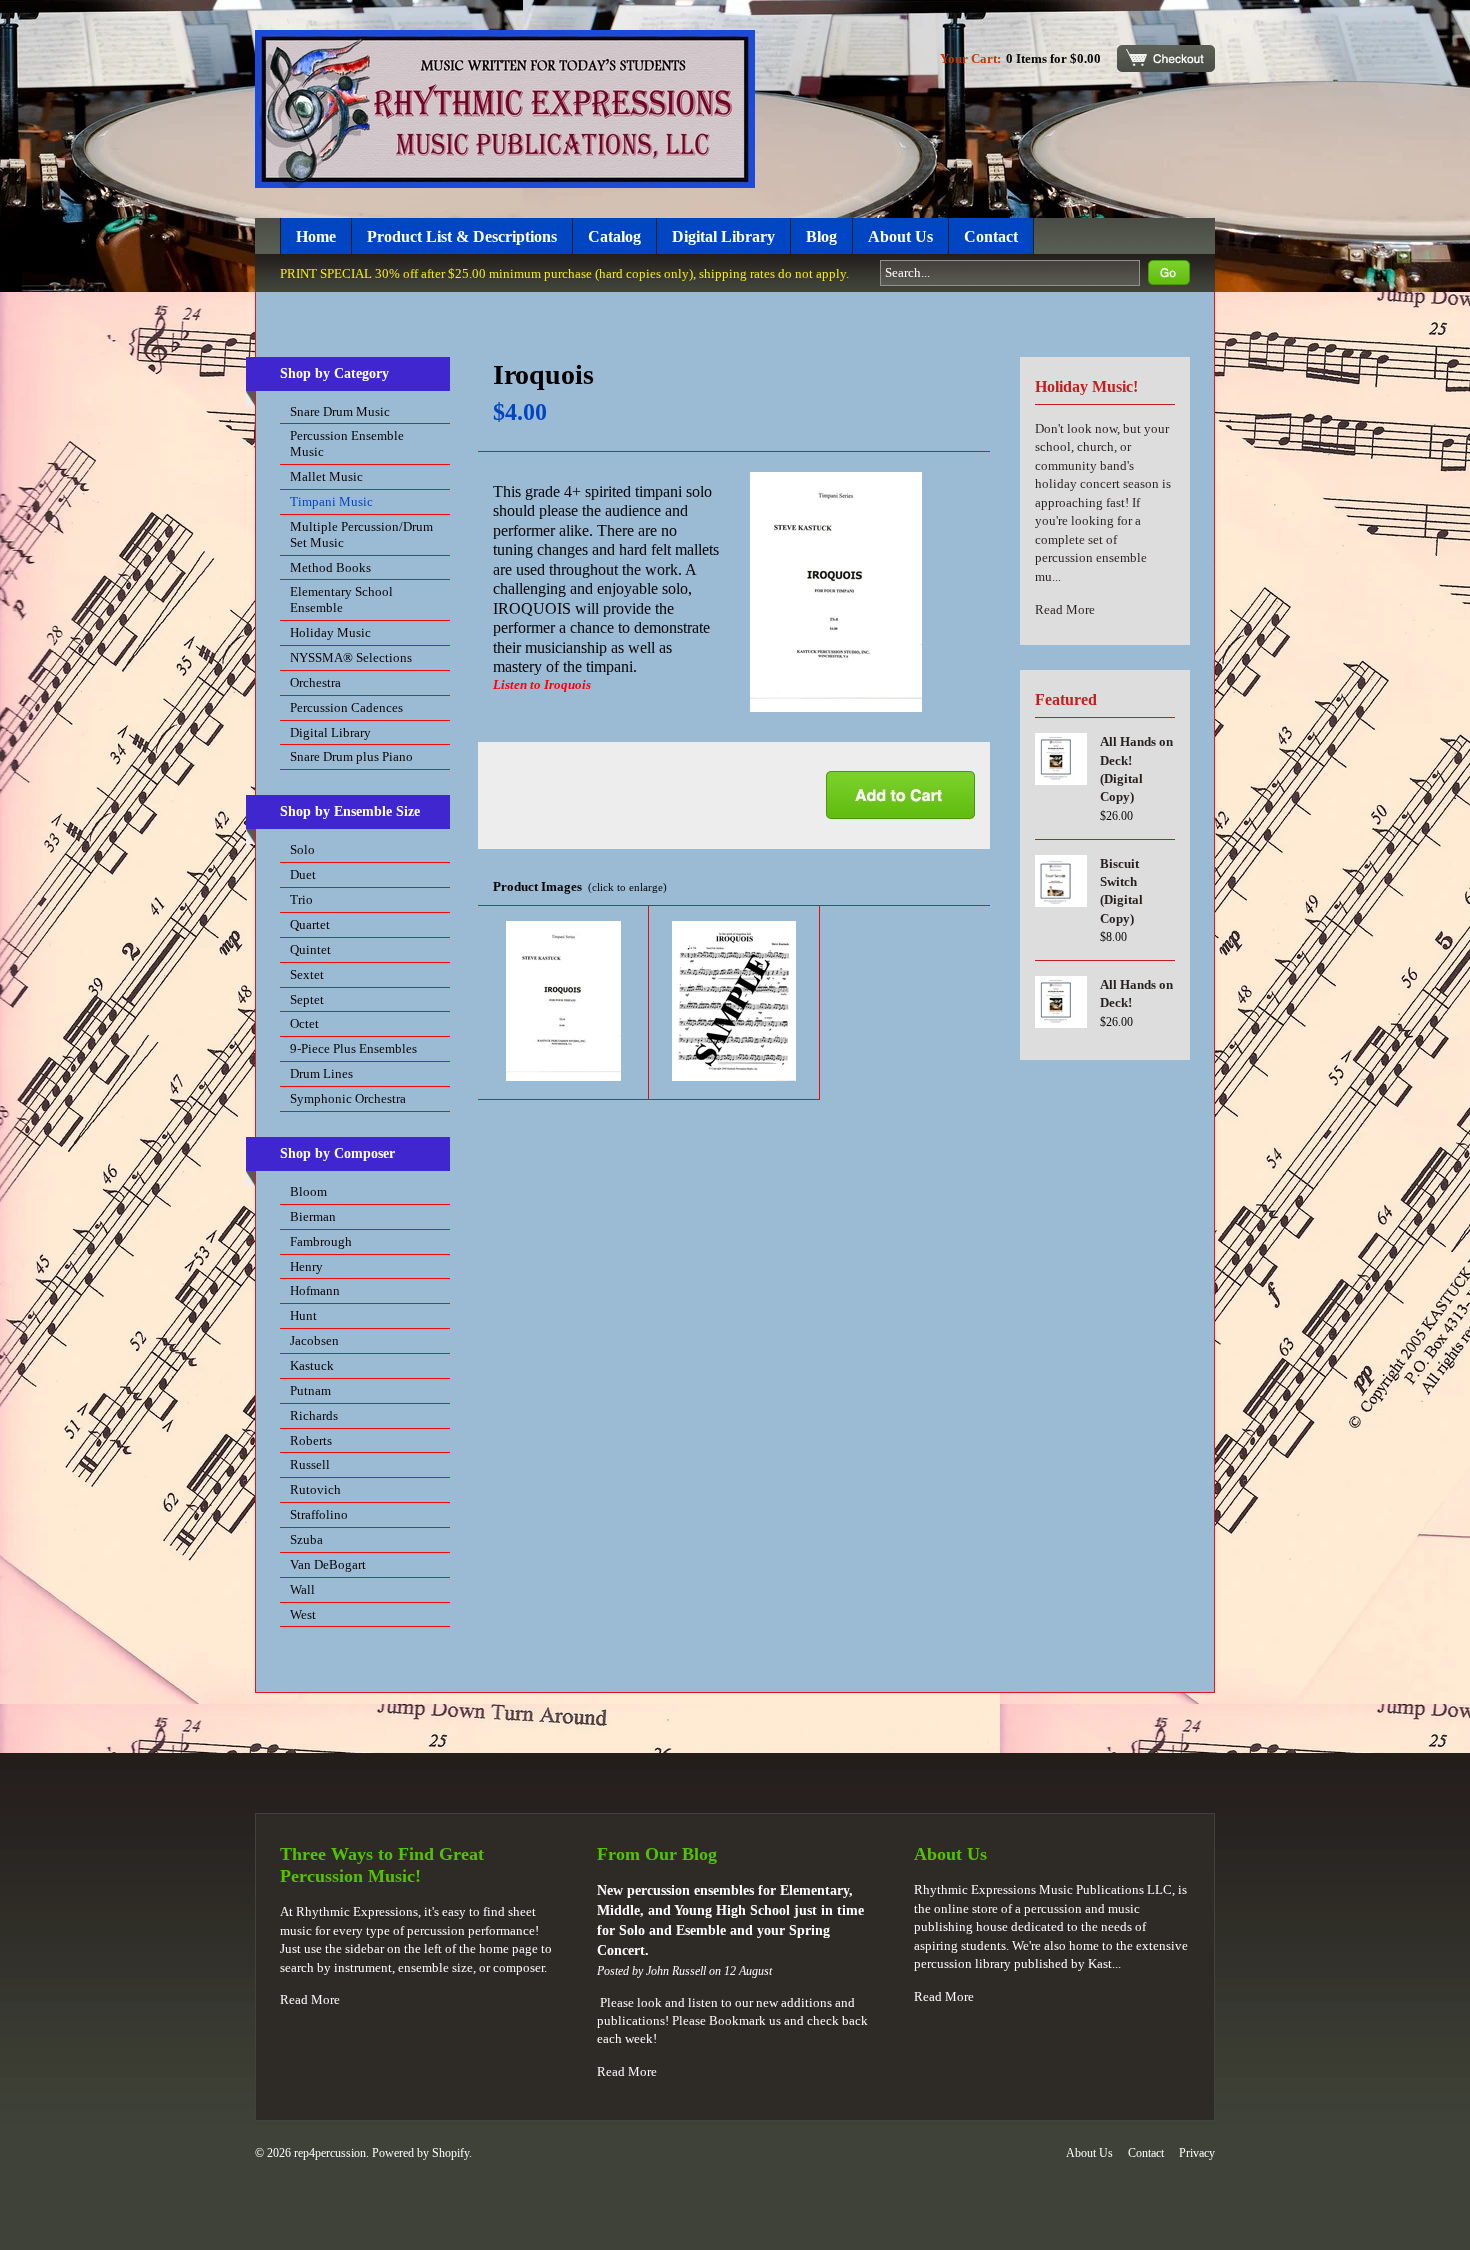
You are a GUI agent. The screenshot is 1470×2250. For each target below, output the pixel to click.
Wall (302, 1589)
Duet (303, 874)
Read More (1065, 609)
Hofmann (315, 1290)
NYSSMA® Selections (351, 657)
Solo (302, 849)
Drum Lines (321, 1073)
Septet (307, 999)
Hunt (303, 1315)
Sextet (307, 974)
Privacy (1197, 2153)
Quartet (310, 924)
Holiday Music (330, 632)
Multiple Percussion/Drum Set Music (361, 534)
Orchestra (315, 682)
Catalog (614, 236)
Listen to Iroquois (542, 684)
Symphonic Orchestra (348, 1098)
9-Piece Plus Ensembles (353, 1048)
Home (316, 236)
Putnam (310, 1390)
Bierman (313, 1216)
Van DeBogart (328, 1564)
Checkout (1166, 58)
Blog (821, 236)
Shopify (450, 2153)
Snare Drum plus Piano (351, 756)
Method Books (330, 567)
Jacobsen (314, 1340)
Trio (301, 899)
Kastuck (312, 1365)
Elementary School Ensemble (341, 599)
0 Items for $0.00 (1053, 58)
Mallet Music (326, 476)
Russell (310, 1464)
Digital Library (723, 236)
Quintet (310, 949)
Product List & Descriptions (462, 236)
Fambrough (321, 1241)
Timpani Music (331, 501)
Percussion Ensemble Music (347, 443)
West (303, 1614)
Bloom (308, 1191)
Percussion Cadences (346, 707)
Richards (314, 1415)
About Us (900, 236)
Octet (304, 1023)
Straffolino (319, 1514)
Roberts (311, 1440)
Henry (306, 1266)
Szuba (306, 1539)
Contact (991, 236)
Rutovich (315, 1489)
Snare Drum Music (340, 411)
